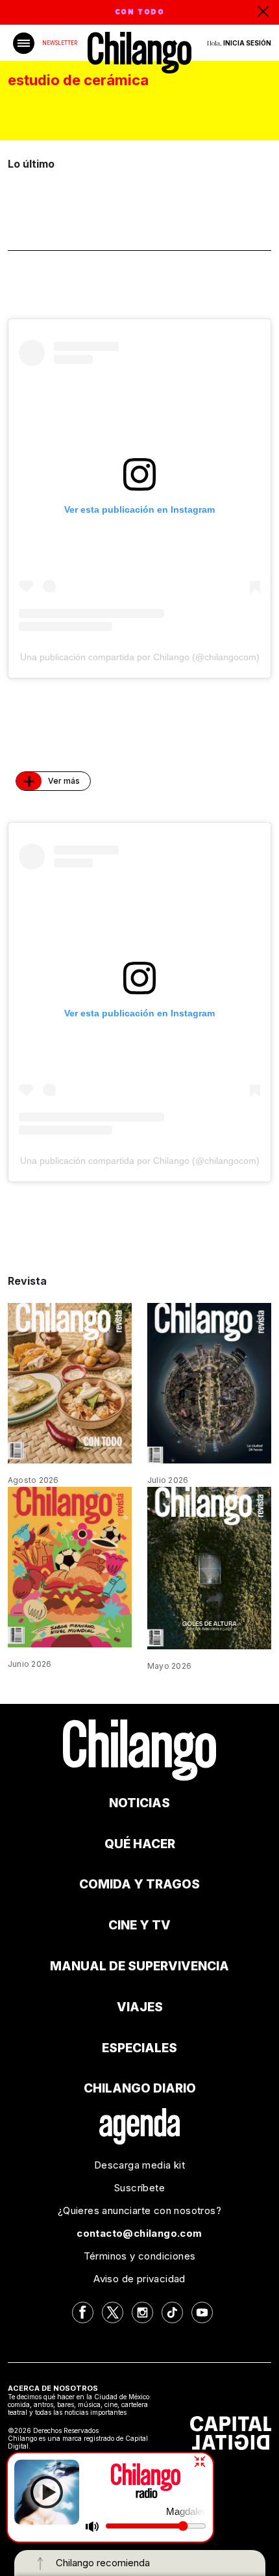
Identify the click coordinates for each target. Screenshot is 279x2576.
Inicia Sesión (247, 43)
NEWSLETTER (60, 43)
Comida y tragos (139, 1884)
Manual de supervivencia (139, 1966)
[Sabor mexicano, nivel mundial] (70, 1566)
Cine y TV (139, 1925)
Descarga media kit (139, 2165)
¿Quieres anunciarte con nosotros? (139, 2210)
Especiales (139, 2048)
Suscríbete (139, 2188)
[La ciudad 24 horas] (209, 1382)
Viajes (140, 2007)
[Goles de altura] (209, 1567)
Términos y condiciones (140, 2256)
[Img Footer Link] (140, 2126)
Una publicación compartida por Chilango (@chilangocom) (140, 657)
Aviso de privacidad (139, 2279)
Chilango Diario (140, 2088)
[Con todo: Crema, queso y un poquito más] (70, 1382)
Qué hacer (140, 1844)
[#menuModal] (24, 43)
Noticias (139, 1803)
